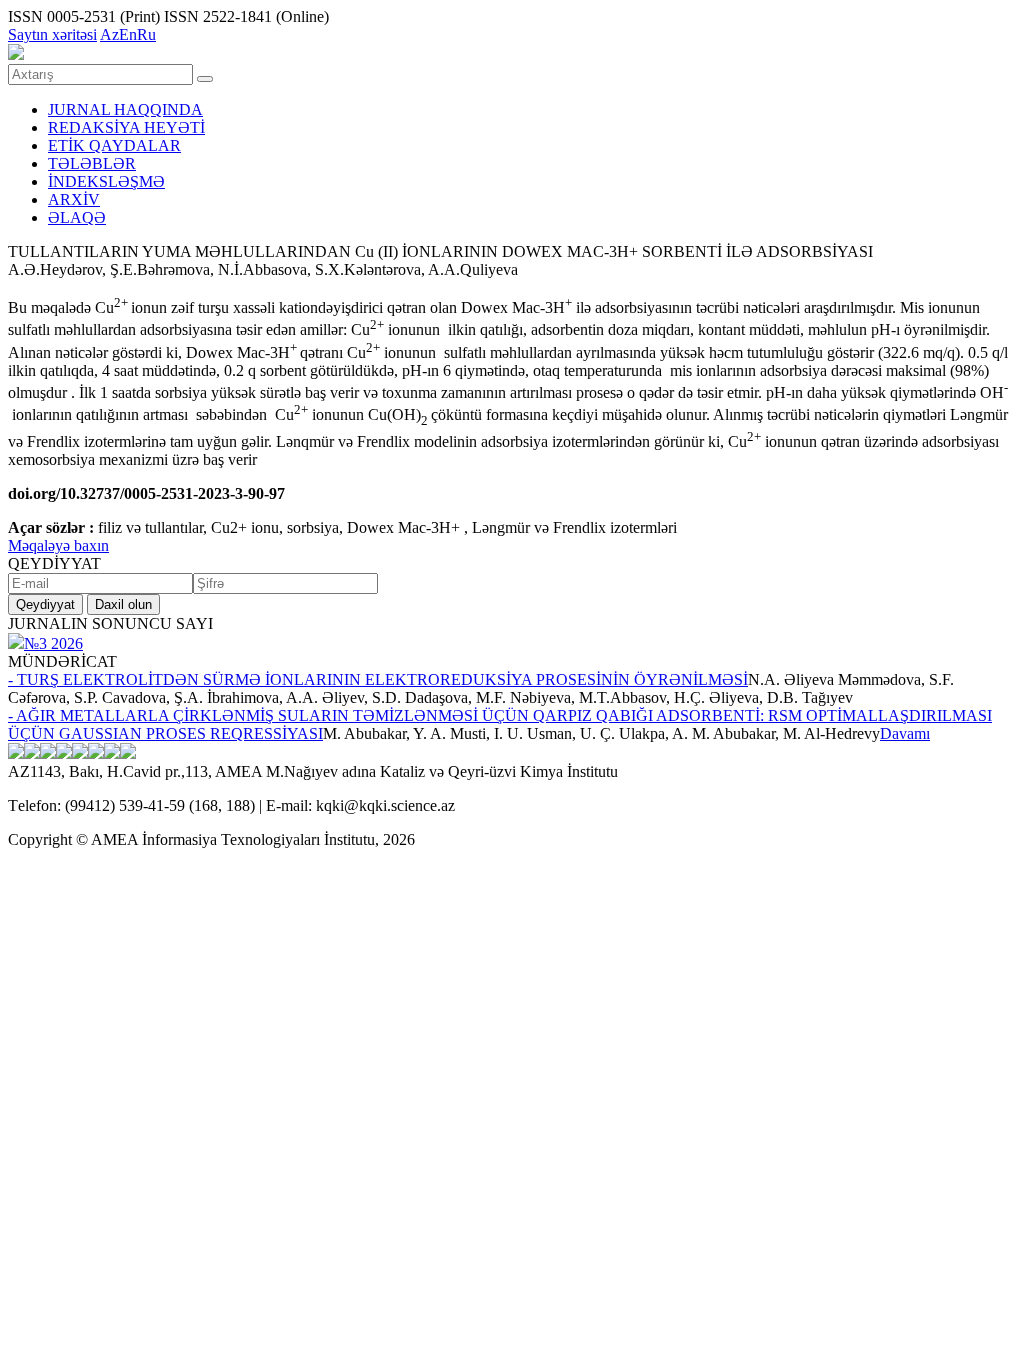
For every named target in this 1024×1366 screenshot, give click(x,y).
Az (109, 34)
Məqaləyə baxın (58, 545)
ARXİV (74, 199)
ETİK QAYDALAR (114, 145)
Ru (146, 34)
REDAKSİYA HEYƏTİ (126, 127)
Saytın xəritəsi (52, 34)
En (128, 34)
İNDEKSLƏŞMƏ (106, 181)
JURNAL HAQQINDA (125, 109)
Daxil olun (123, 604)
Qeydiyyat (45, 604)
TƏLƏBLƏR (92, 163)
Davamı (905, 733)
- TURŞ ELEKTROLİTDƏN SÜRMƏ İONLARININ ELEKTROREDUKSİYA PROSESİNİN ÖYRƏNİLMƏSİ (378, 679)
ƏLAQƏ (77, 217)
